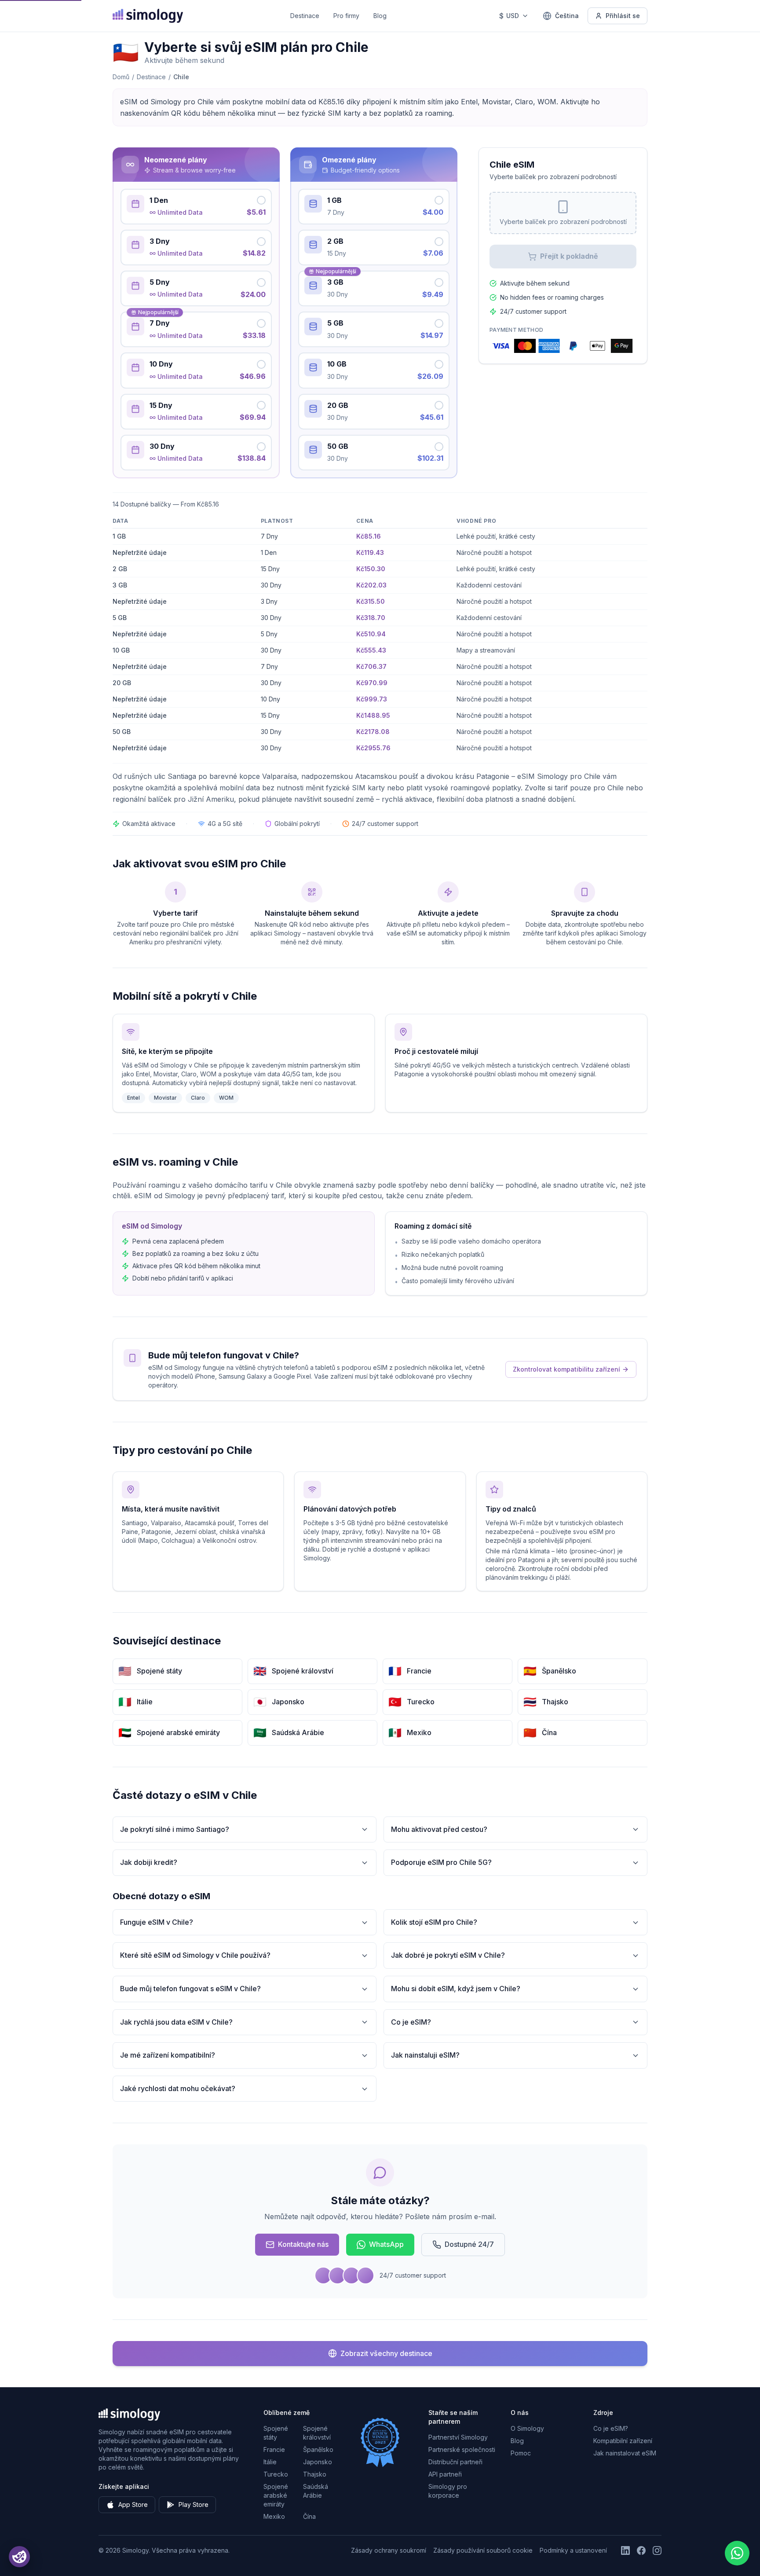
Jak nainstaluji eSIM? (425, 2055)
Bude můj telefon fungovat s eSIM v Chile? (190, 1989)
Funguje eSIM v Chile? (157, 1922)
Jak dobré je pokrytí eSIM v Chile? (448, 1955)
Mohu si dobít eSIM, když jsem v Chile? (456, 1989)
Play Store (194, 2504)
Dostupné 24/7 (469, 2244)
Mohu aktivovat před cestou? (439, 1829)
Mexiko (274, 2516)
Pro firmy (346, 16)
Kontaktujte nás (303, 2244)
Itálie (270, 2462)
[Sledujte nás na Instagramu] (657, 2550)
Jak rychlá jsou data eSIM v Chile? (176, 2022)
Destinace (305, 16)
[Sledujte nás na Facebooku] (641, 2550)
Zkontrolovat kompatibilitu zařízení (566, 1369)
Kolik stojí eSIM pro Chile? (434, 1922)
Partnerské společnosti (462, 2449)
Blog (380, 16)
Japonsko (318, 2462)
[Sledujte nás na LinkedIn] (625, 2550)
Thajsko (315, 2474)
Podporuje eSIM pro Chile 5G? (441, 1862)
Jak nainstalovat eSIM (625, 2453)
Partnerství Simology (458, 2437)
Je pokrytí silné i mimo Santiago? (175, 1829)
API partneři (445, 2474)
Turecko (276, 2474)
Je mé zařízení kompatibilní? (168, 2055)
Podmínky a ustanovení (573, 2550)
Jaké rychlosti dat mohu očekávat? (178, 2088)
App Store (133, 2504)
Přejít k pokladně (569, 256)
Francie (274, 2449)
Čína (309, 2516)
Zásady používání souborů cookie (483, 2550)
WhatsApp (386, 2244)
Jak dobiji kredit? (149, 1862)
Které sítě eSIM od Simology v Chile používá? (195, 1955)
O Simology (527, 2428)
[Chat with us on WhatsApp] (737, 2553)
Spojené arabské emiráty (276, 2495)
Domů (121, 77)
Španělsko (318, 2449)
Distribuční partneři (455, 2462)
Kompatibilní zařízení (623, 2441)
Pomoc (521, 2453)
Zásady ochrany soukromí (389, 2550)
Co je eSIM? (411, 2022)
